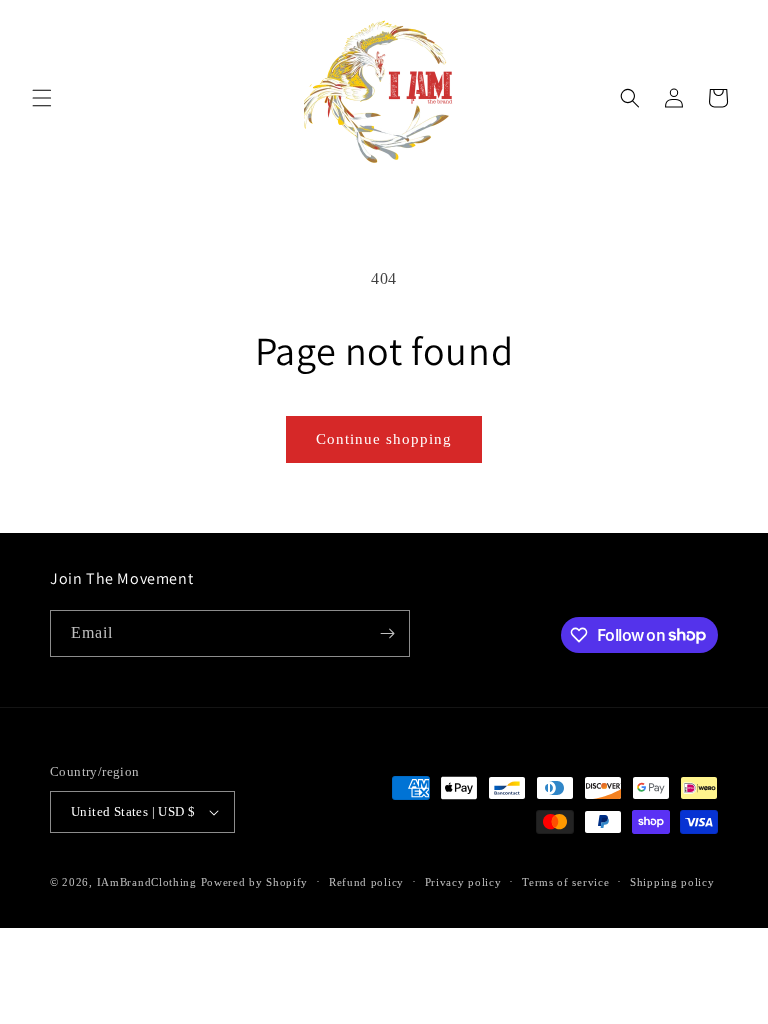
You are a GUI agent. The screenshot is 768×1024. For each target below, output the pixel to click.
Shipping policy (672, 882)
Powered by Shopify (255, 882)
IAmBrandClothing (149, 882)
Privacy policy (463, 882)
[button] (42, 98)
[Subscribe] (387, 633)
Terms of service (565, 882)
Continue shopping (384, 439)
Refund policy (366, 882)
